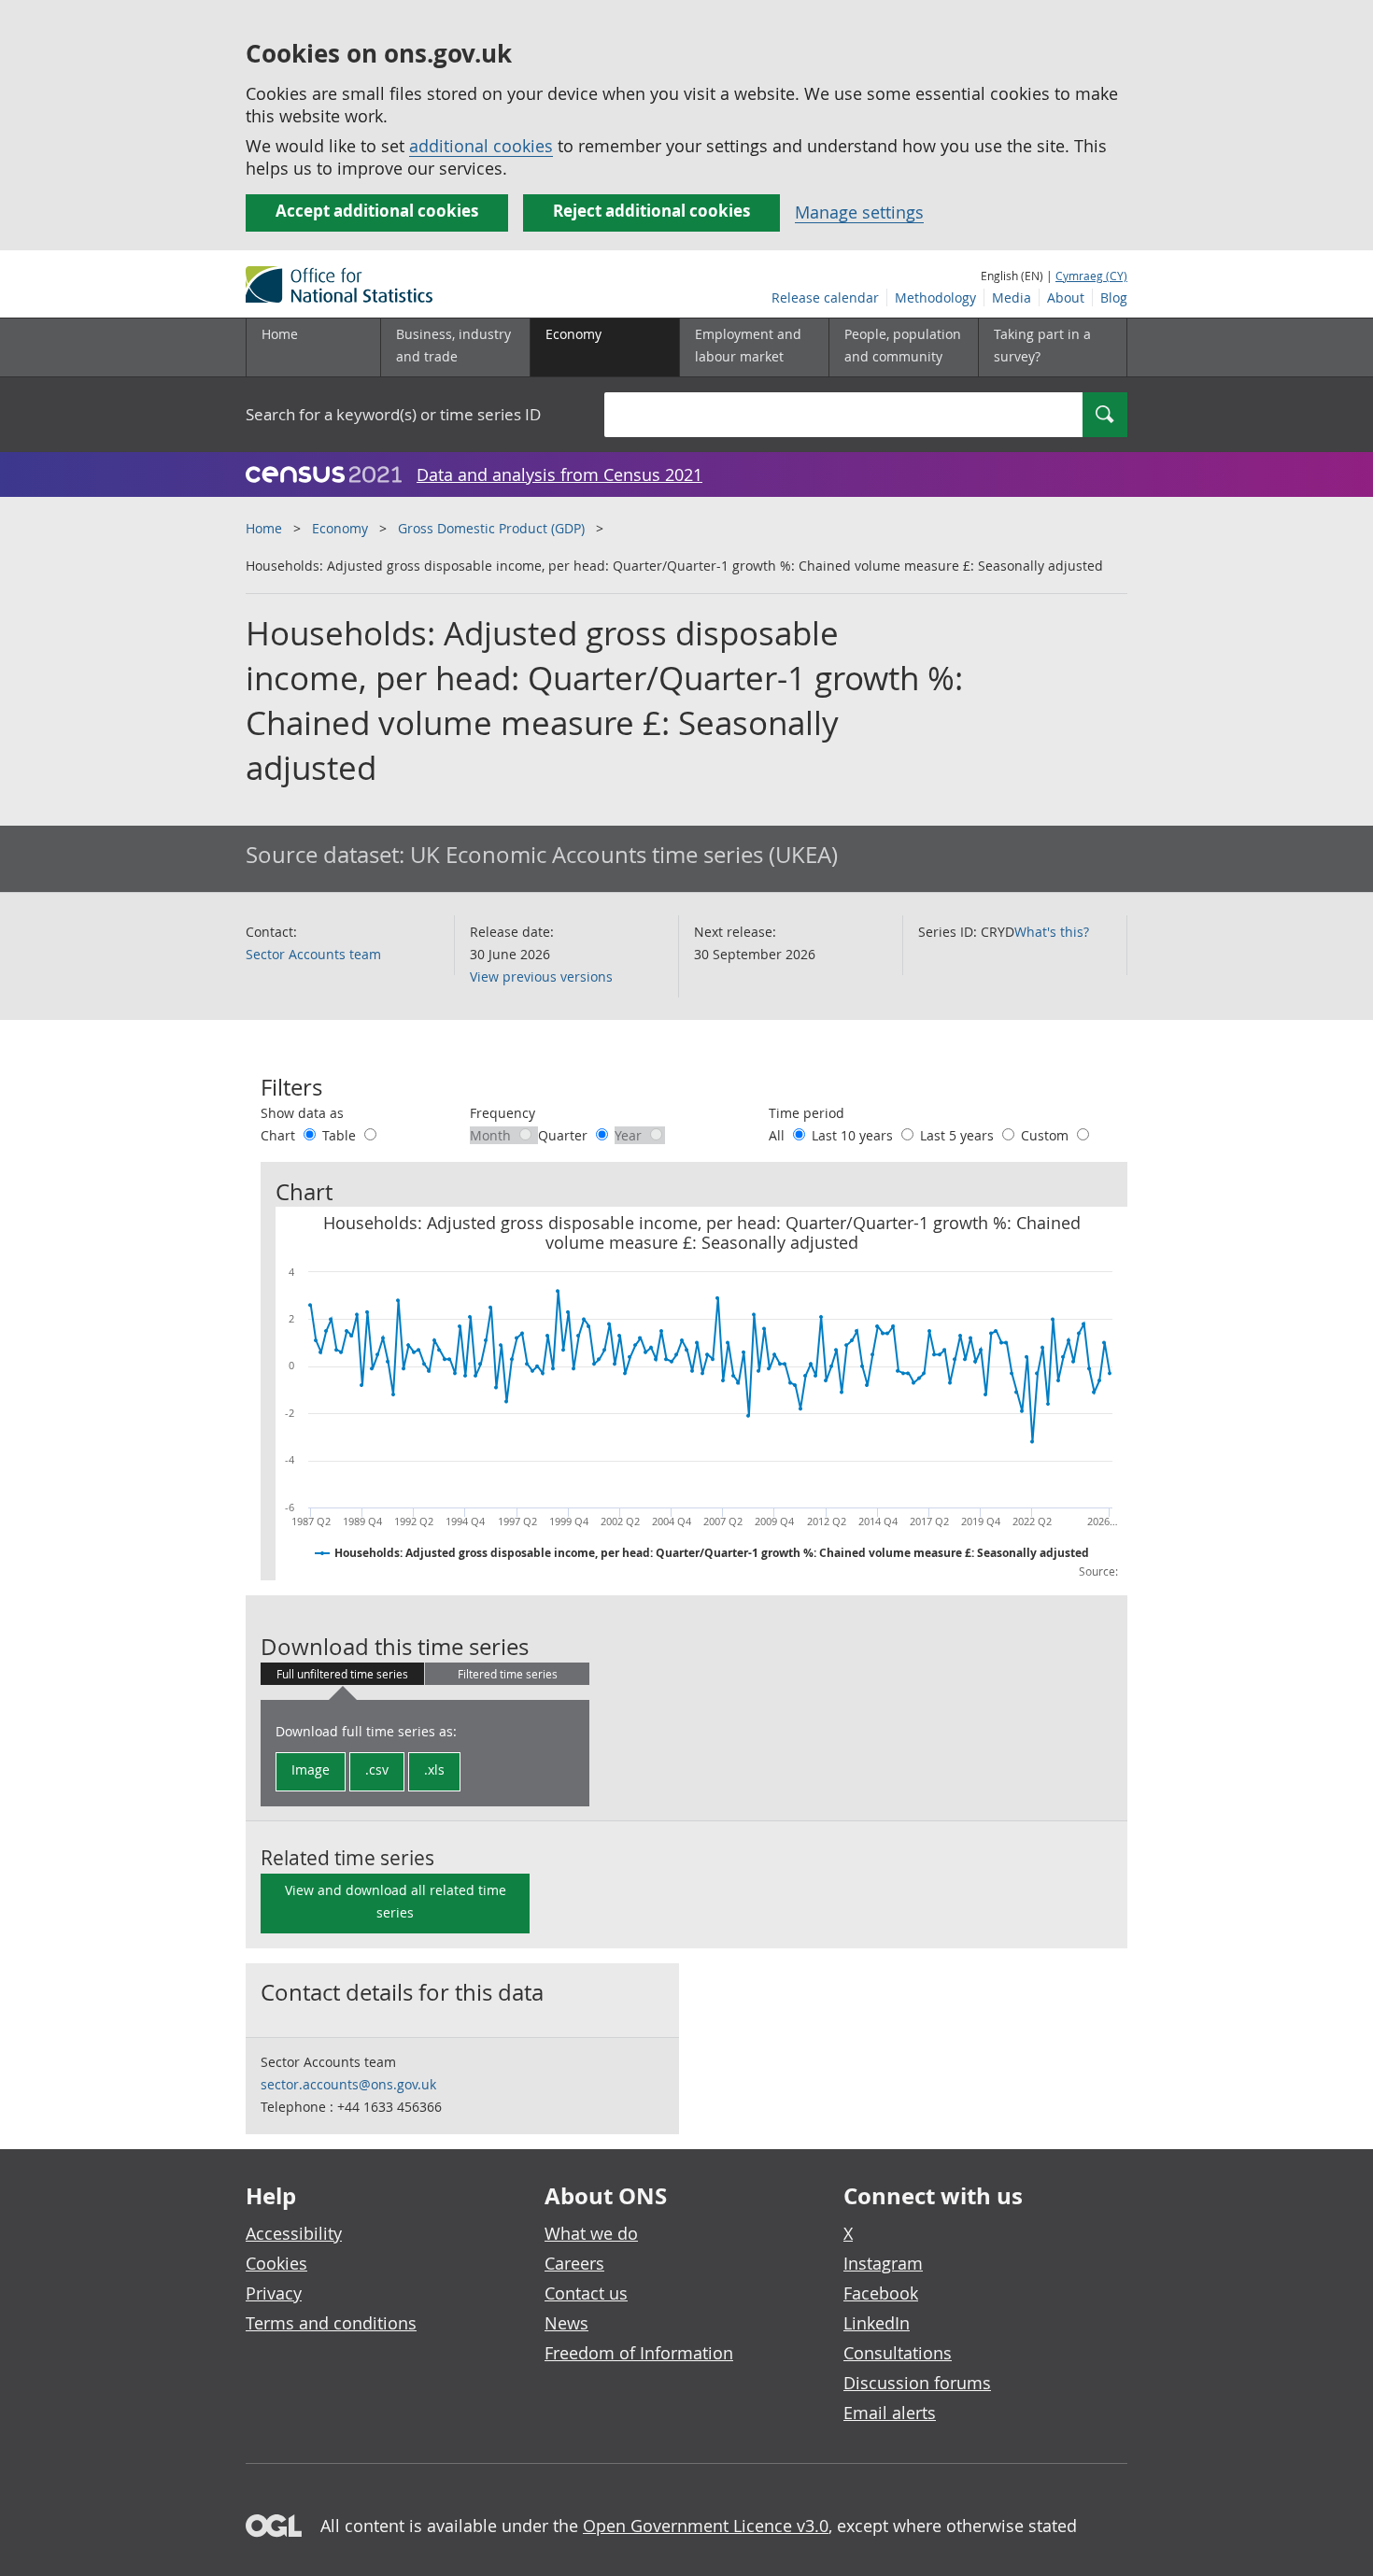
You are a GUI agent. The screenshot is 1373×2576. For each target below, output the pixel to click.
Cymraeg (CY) (1091, 276)
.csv (377, 1769)
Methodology (935, 297)
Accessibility (294, 2233)
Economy (340, 528)
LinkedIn (877, 2323)
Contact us (586, 2293)
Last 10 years (854, 1135)
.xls (434, 1769)
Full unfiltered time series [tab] (342, 1674)
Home (280, 334)
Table (341, 1135)
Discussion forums (917, 2383)
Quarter (565, 1135)
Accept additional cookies (377, 211)
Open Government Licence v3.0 (706, 2526)
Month (492, 1135)
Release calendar (825, 297)
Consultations (898, 2353)
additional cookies (481, 146)
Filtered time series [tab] (508, 1674)
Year (630, 1135)
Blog (1114, 297)
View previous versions (541, 977)
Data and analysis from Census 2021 (559, 474)
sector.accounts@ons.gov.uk (348, 2084)
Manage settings (859, 212)
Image (311, 1769)
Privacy (274, 2293)
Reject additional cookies (651, 211)
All (779, 1135)
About (1066, 297)
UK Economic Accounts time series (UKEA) (624, 855)
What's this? (1052, 932)
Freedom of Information (639, 2353)
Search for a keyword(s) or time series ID (393, 414)
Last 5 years (959, 1135)
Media (1012, 297)
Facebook (881, 2293)
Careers (574, 2263)
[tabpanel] (425, 1753)
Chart (280, 1135)
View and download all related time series (396, 1901)
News (566, 2323)
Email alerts (890, 2413)
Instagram (883, 2263)
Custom (1047, 1135)
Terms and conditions (331, 2323)
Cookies (276, 2263)
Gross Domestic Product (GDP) (491, 528)
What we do (591, 2233)
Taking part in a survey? (1042, 345)
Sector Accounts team (313, 954)
